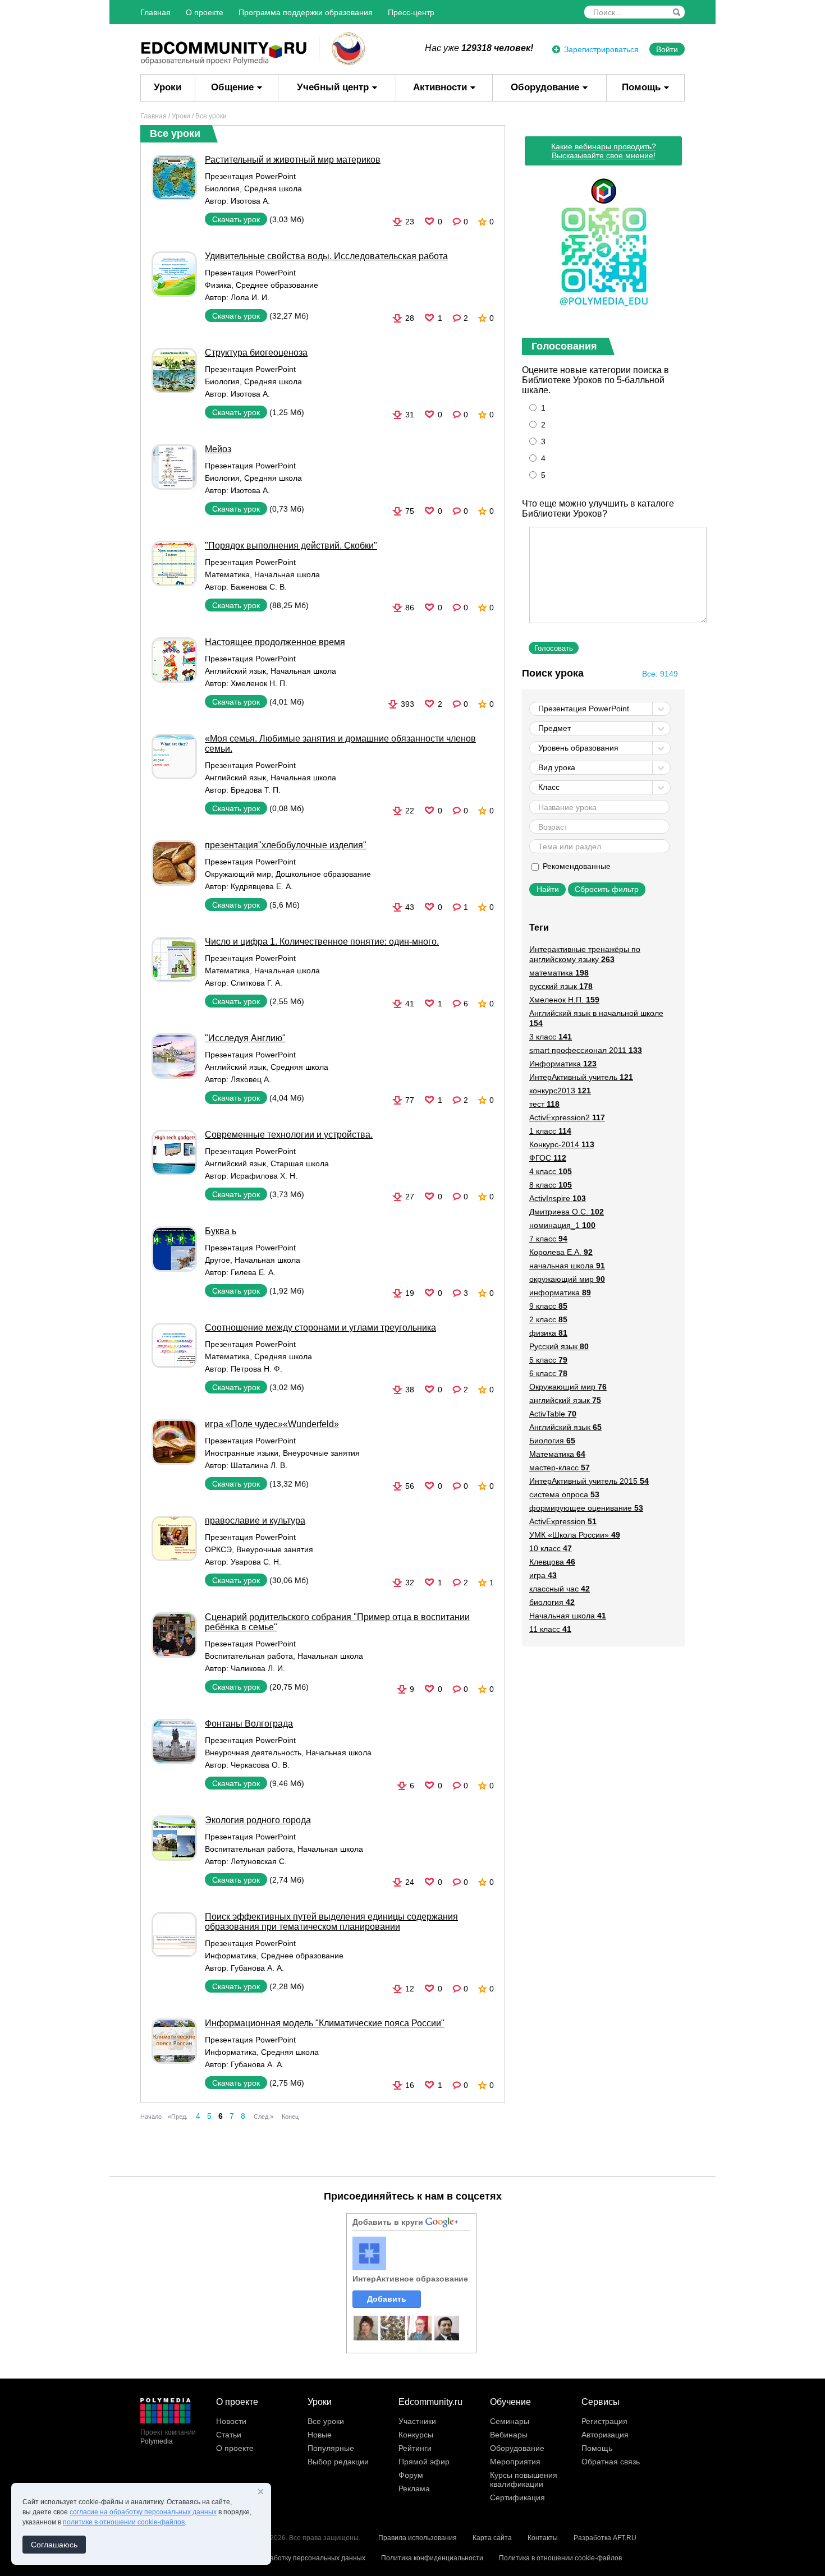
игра (543, 1575)
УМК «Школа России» (575, 1535)
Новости (231, 2421)
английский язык (565, 1400)
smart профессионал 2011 (586, 1050)
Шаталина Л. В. (259, 1465)
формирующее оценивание (586, 1508)
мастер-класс (560, 1468)
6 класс (548, 1373)
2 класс (548, 1319)
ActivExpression (563, 1521)
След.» (263, 2117)
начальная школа (567, 1266)
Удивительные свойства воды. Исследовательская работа (326, 256)
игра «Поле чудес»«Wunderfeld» (272, 1424)
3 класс (551, 1037)
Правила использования (418, 2538)
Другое (217, 1260)
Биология (222, 188)
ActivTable (553, 1414)
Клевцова (552, 1562)
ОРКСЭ (218, 1549)
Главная (155, 12)
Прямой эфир (424, 2462)
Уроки (168, 87)
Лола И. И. (250, 297)
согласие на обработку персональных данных (143, 2512)
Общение (232, 87)
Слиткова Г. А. (256, 983)
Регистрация (604, 2421)
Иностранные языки (242, 1453)
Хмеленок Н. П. (259, 683)
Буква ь (221, 1231)
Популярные (331, 2448)
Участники (417, 2421)
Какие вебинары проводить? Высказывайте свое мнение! (604, 151)
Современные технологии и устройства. (289, 1135)
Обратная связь (611, 2462)
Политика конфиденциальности (432, 2558)
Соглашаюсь (54, 2545)
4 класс (551, 1171)
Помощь (641, 87)
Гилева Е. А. (253, 1272)
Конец (290, 2117)
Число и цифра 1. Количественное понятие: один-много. (322, 942)
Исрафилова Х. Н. (264, 1176)
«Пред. (178, 2117)
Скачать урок (236, 219)
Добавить (387, 2299)
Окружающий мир (238, 874)
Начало (151, 2117)
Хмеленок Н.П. (564, 1000)
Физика (218, 285)
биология (552, 1602)
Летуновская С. (259, 1861)
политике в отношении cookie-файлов (124, 2522)
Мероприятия (515, 2462)
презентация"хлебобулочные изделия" (286, 845)
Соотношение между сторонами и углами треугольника (320, 1328)
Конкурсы (416, 2435)
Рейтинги (415, 2448)
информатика (560, 1292)
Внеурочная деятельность (253, 1752)
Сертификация (517, 2497)
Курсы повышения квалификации (524, 2480)
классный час (560, 1589)
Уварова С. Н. (256, 1562)
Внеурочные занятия (321, 1453)
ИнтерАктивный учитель (581, 1077)
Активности (440, 87)
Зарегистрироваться (601, 49)
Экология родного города (258, 1820)
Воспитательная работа (249, 1656)
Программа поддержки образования (306, 12)
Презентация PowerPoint (250, 176)
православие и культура (255, 1521)
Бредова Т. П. (256, 790)
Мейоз (218, 449)
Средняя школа (273, 188)
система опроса (564, 1494)
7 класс (548, 1239)
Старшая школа (300, 1163)
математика (559, 973)
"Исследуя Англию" (245, 1038)
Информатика (231, 1956)
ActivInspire (558, 1198)
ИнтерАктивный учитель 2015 (589, 1481)
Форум (411, 2475)
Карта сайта (492, 2538)
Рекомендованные (576, 866)
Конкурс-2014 (562, 1144)
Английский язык (235, 671)
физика (548, 1333)
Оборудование (545, 87)
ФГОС (548, 1158)
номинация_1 (562, 1225)
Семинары (510, 2421)
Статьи (229, 2435)
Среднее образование (277, 285)
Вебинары (509, 2435)
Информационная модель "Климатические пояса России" (325, 2023)
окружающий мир (567, 1279)
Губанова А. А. (257, 1968)
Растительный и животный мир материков (293, 160)
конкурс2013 (560, 1091)
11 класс (550, 1629)
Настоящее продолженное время (275, 642)
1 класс (550, 1131)
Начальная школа (287, 574)
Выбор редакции (338, 2462)
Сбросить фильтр (607, 889)
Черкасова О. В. (260, 1765)
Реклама (414, 2488)
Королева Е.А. (561, 1252)
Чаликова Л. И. (258, 1668)
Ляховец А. (251, 1079)
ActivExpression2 (567, 1117)
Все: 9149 (660, 674)
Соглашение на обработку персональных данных (286, 2558)
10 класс (551, 1548)
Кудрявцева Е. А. (262, 886)
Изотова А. (250, 201)
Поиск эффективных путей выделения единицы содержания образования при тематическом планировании (331, 1922)
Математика (227, 574)
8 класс (551, 1185)
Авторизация (605, 2435)
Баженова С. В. (259, 587)
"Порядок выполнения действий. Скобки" (291, 546)
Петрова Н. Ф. (256, 1369)
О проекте (205, 12)
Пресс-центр (411, 12)
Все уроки (326, 2421)
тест (544, 1104)
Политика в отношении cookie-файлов (560, 2558)
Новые (320, 2435)
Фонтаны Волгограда (249, 1724)
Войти (667, 49)
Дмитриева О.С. (567, 1212)
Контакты (543, 2538)
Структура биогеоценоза (256, 353)
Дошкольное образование (323, 874)
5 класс (548, 1360)
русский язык (561, 986)
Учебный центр (333, 87)
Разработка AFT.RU (605, 2538)
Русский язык (559, 1346)
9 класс (548, 1306)
